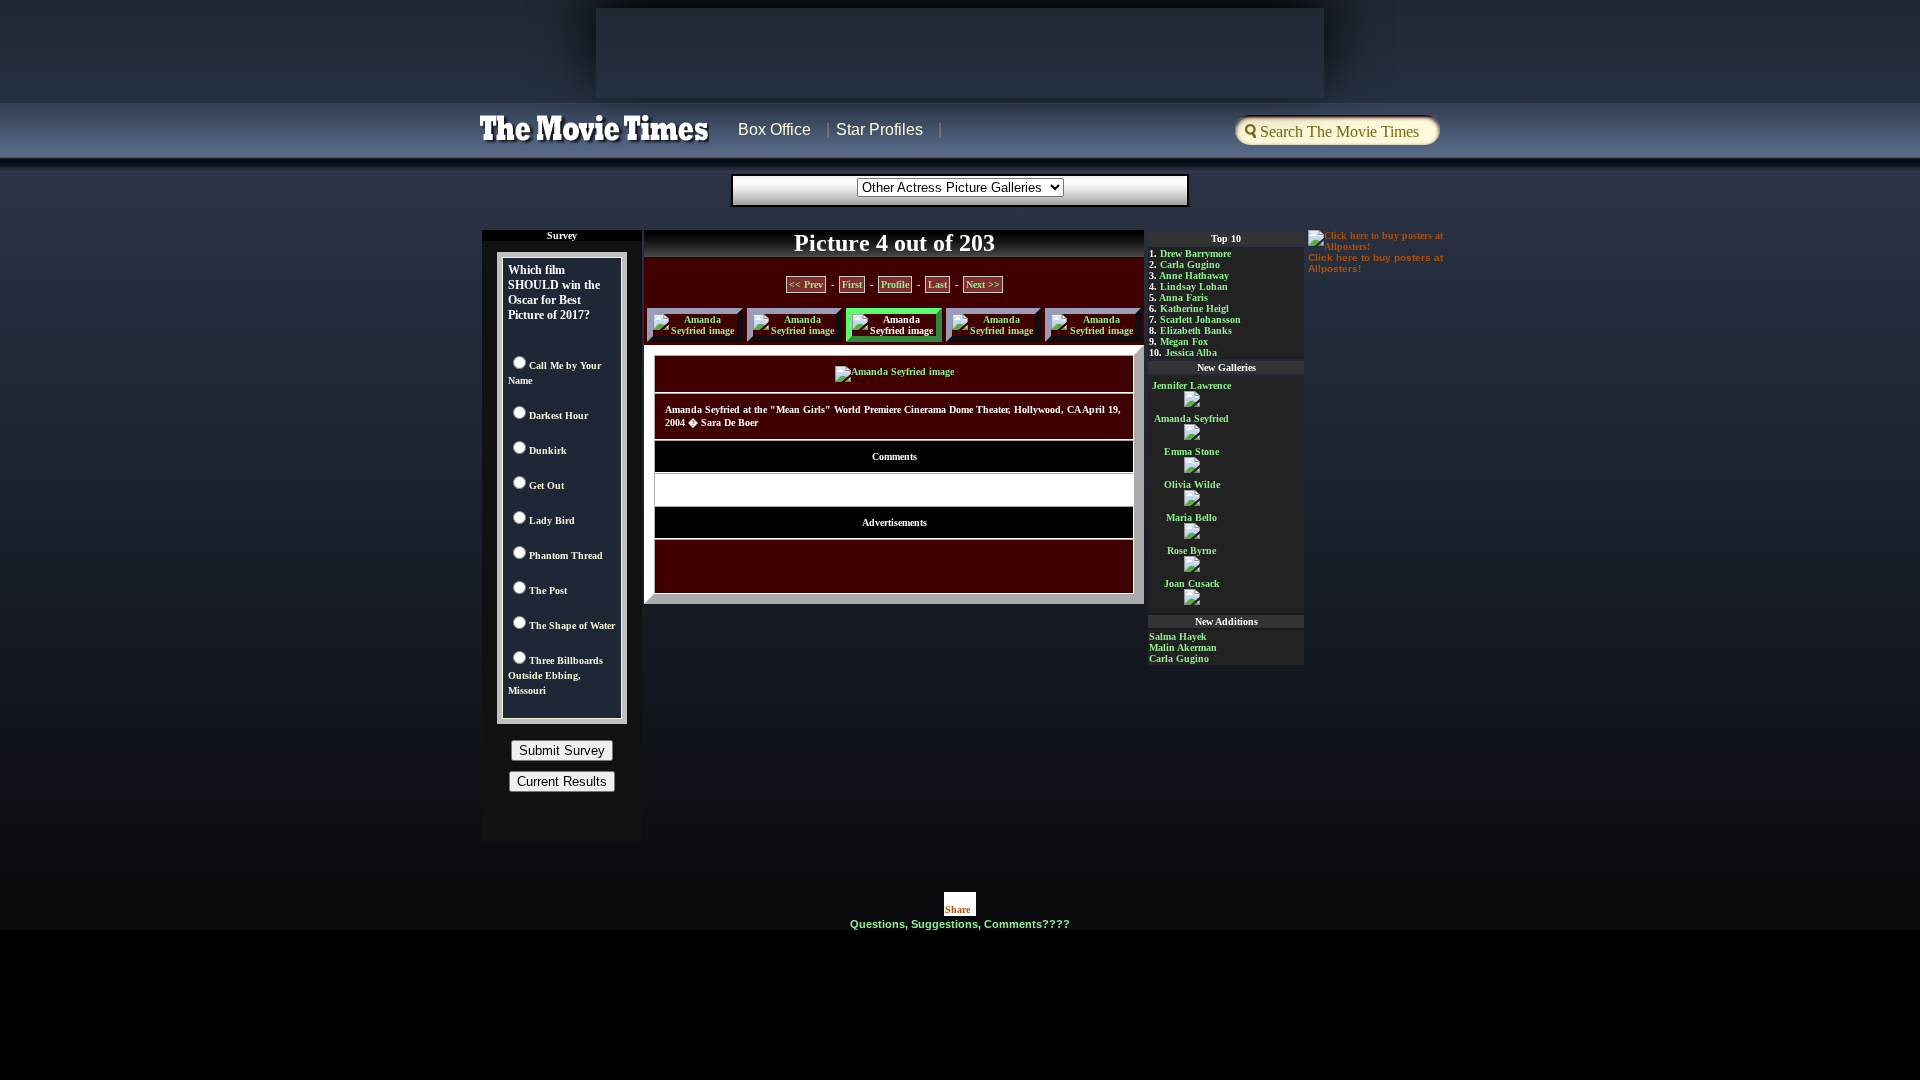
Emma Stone (1191, 451)
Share (957, 909)
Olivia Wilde (1192, 484)
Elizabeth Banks (1196, 330)
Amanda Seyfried (1191, 418)
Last (937, 284)
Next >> (983, 284)
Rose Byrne (1191, 550)
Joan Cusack (1192, 583)
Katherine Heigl (1194, 308)
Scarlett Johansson (1200, 319)
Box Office (774, 129)
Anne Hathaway (1194, 275)
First (852, 284)
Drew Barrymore (1195, 253)
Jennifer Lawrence (1191, 385)
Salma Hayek (1178, 636)
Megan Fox (1184, 341)
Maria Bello (1191, 517)
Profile (895, 284)
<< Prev (806, 284)
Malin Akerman (1183, 647)
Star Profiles (879, 129)
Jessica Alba (1191, 352)
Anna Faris (1183, 297)
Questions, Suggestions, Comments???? (960, 924)
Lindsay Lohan (1194, 286)
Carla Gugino (1190, 264)
